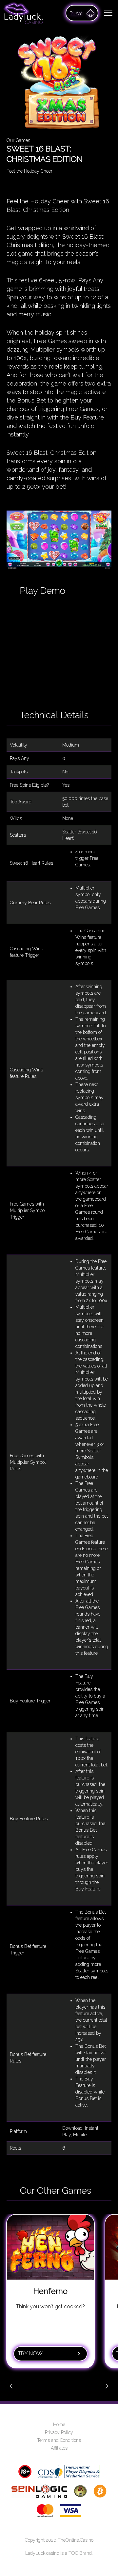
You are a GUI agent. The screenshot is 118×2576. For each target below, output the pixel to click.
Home (59, 2425)
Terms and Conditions (59, 2440)
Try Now (30, 2354)
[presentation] (12, 2386)
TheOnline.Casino (76, 2540)
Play (76, 14)
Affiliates (59, 2448)
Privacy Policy (59, 2432)
